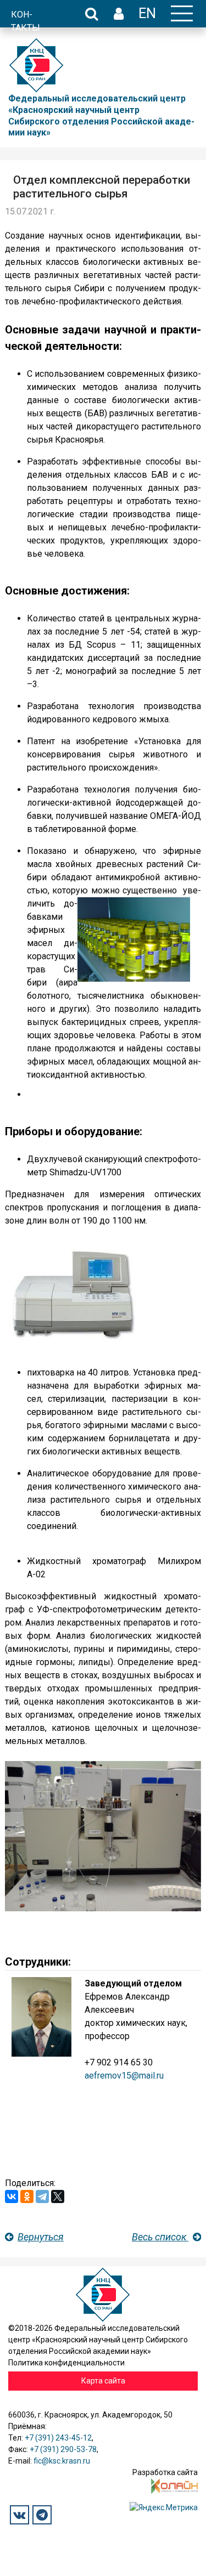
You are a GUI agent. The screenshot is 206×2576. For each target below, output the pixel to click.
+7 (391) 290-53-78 (63, 2449)
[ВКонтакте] (12, 2196)
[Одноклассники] (27, 2196)
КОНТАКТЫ (26, 21)
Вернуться (41, 2237)
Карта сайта (103, 2381)
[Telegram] (42, 2196)
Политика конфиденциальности (66, 2363)
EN (147, 13)
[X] (58, 2196)
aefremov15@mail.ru (124, 2076)
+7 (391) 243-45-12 (58, 2438)
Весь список (160, 2237)
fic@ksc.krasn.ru (62, 2461)
